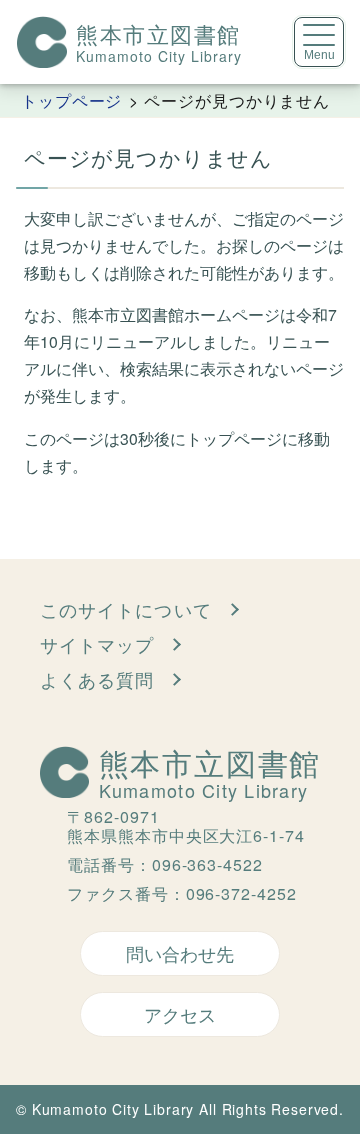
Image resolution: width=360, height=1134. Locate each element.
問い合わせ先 (180, 953)
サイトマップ (97, 644)
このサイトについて (126, 609)
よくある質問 (97, 679)
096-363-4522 (208, 864)
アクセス (180, 1014)
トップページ (72, 100)
